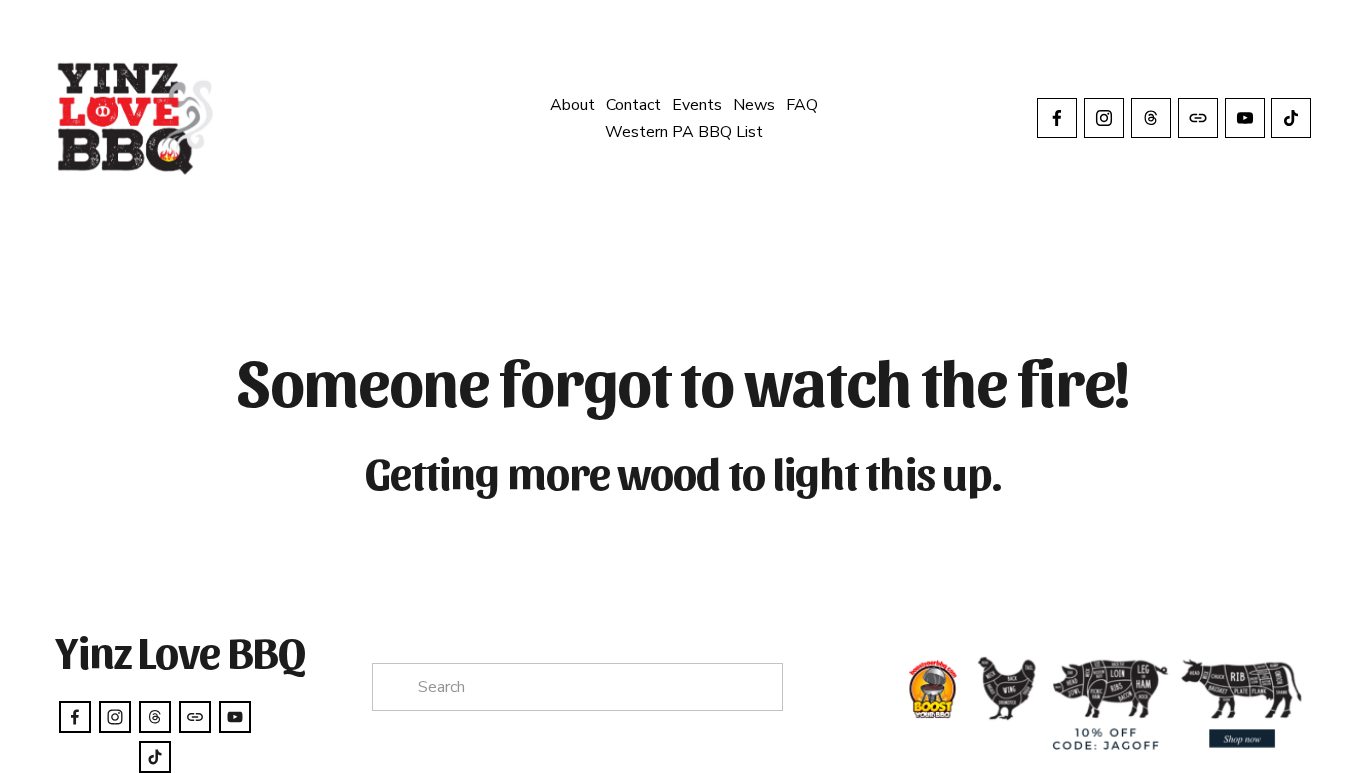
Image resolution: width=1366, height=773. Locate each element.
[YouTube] (1245, 118)
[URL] (1198, 118)
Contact (633, 105)
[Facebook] (1057, 118)
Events (697, 105)
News (754, 105)
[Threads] (1151, 118)
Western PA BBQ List (684, 132)
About (572, 105)
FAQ (802, 105)
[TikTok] (1291, 118)
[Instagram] (1104, 118)
